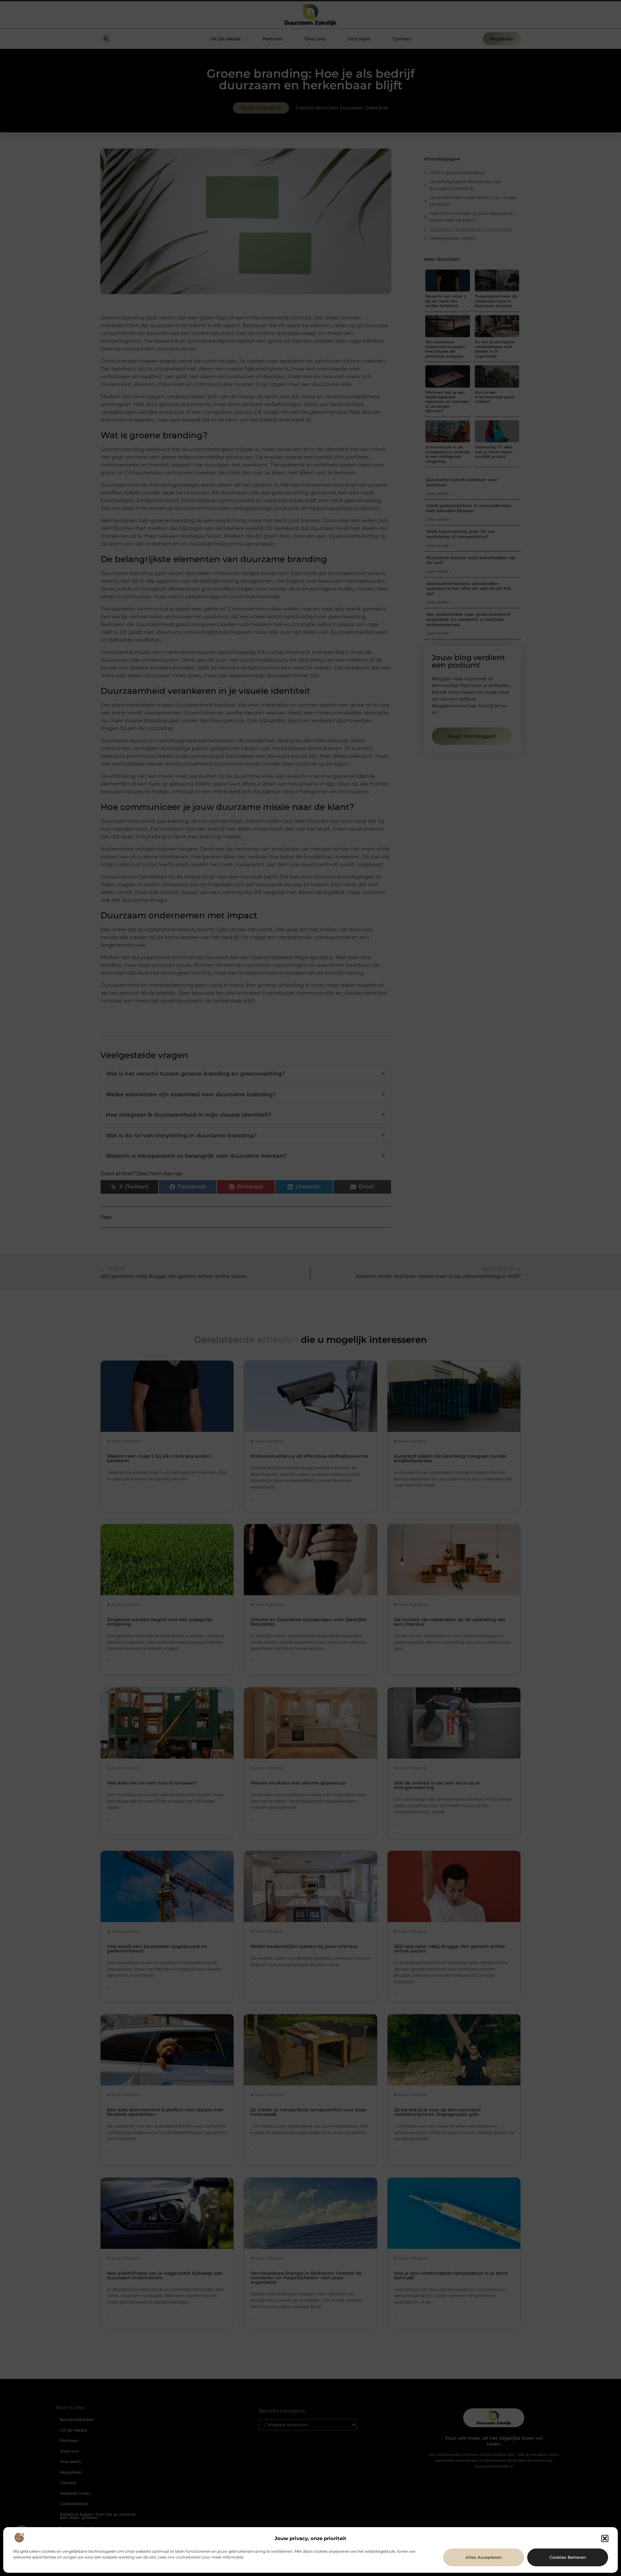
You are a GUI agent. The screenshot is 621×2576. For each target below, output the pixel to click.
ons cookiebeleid (184, 2557)
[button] (605, 2538)
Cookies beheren (568, 2557)
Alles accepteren (484, 2557)
